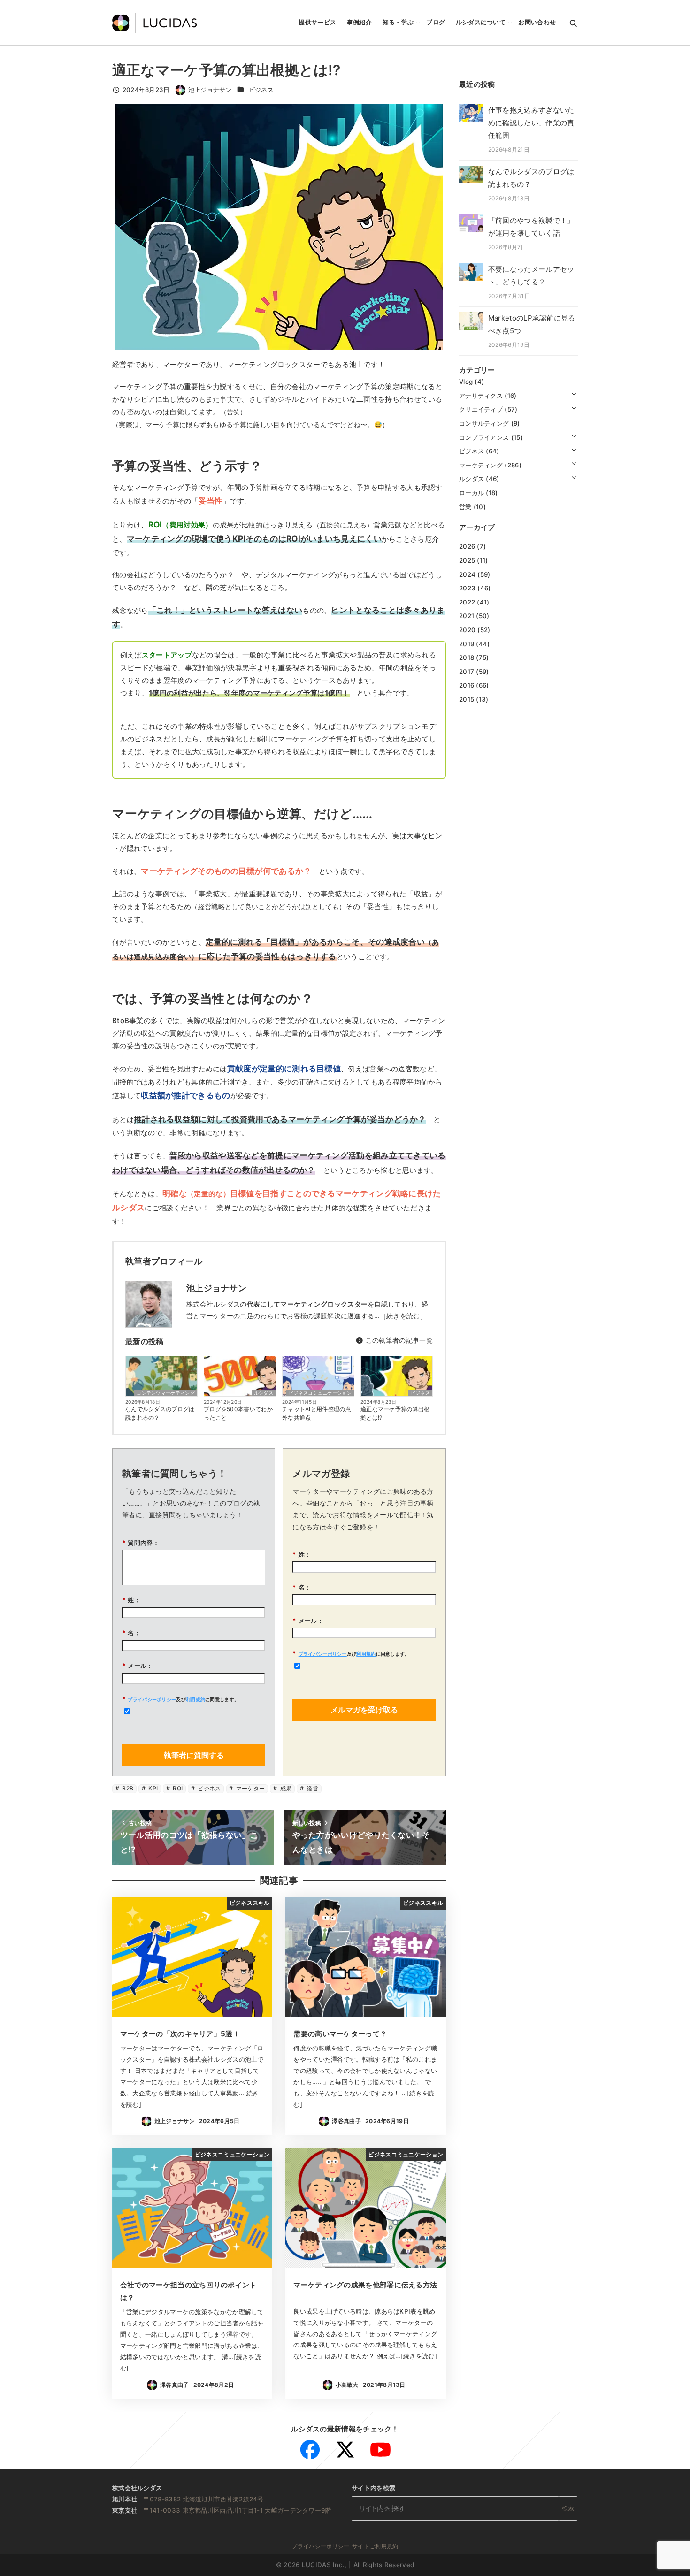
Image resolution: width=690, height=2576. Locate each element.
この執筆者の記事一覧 (398, 1340)
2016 (467, 685)
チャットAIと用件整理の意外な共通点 (317, 1413)
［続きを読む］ (403, 1316)
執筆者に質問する (194, 1755)
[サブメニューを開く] (574, 394)
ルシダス (264, 1393)
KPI (152, 1788)
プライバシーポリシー (152, 1699)
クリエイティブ (481, 409)
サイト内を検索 (373, 2488)
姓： (131, 1600)
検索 (568, 2508)
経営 (312, 1788)
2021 (467, 616)
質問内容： (141, 1543)
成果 (285, 1788)
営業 (465, 506)
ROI (177, 1788)
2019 (467, 643)
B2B (127, 1788)
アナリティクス (481, 395)
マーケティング (481, 465)
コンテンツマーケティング (166, 1393)
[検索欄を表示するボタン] (573, 23)
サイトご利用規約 (375, 2546)
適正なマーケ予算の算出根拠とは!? (395, 1413)
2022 (467, 602)
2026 (467, 546)
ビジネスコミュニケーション (320, 1393)
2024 (467, 574)
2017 (467, 671)
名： (131, 1633)
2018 (467, 657)
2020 (467, 630)
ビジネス (261, 90)
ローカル (471, 493)
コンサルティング (484, 423)
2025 (467, 560)
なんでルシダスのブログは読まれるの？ (160, 1413)
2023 (467, 588)
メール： (138, 1666)
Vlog (466, 382)
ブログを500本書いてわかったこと (238, 1413)
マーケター (250, 1788)
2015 (467, 699)
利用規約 (195, 1699)
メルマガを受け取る (364, 1710)
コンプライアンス (484, 437)
